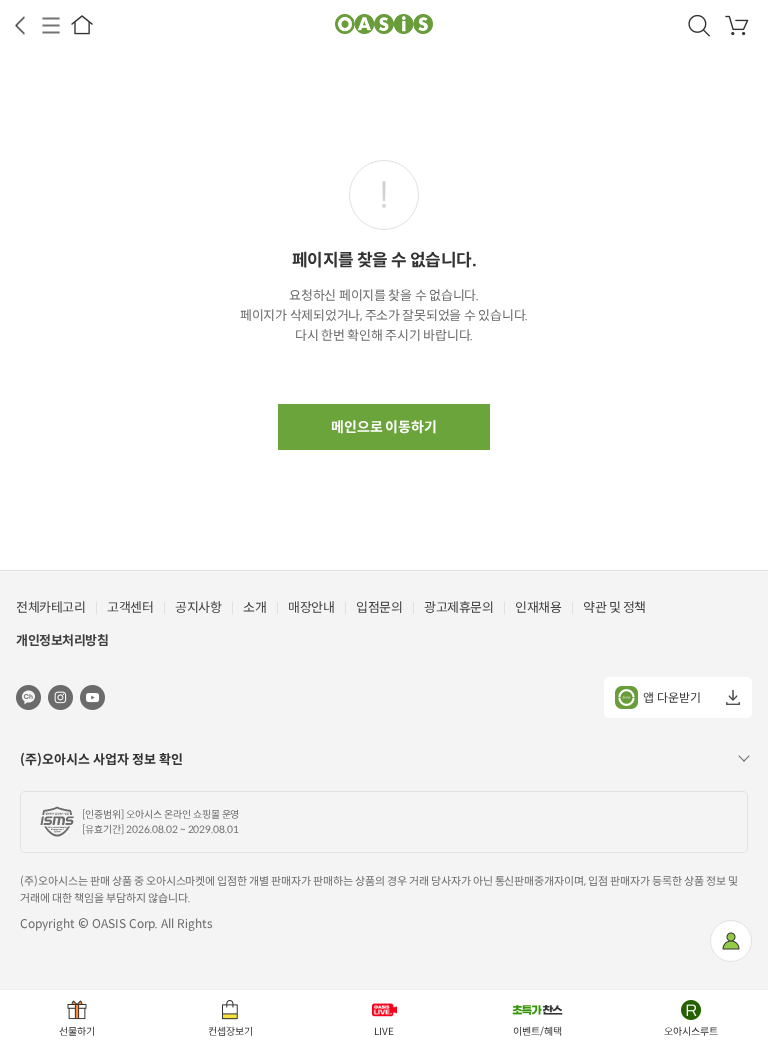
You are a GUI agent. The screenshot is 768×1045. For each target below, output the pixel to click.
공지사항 (198, 607)
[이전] (20, 25)
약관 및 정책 (614, 607)
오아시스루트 (691, 1031)
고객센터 (130, 607)
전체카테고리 (50, 607)
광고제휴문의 (458, 607)
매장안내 (311, 607)
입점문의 (379, 607)
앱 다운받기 (672, 697)
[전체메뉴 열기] (51, 25)
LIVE (384, 1031)
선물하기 (77, 1031)
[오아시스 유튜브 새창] (92, 696)
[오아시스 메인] (82, 25)
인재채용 (538, 607)
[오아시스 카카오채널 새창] (28, 696)
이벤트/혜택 (537, 1031)
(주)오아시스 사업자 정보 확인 (101, 759)
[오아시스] (384, 25)
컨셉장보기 (230, 1031)
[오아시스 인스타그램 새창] (60, 696)
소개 (254, 607)
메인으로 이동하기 (384, 427)
